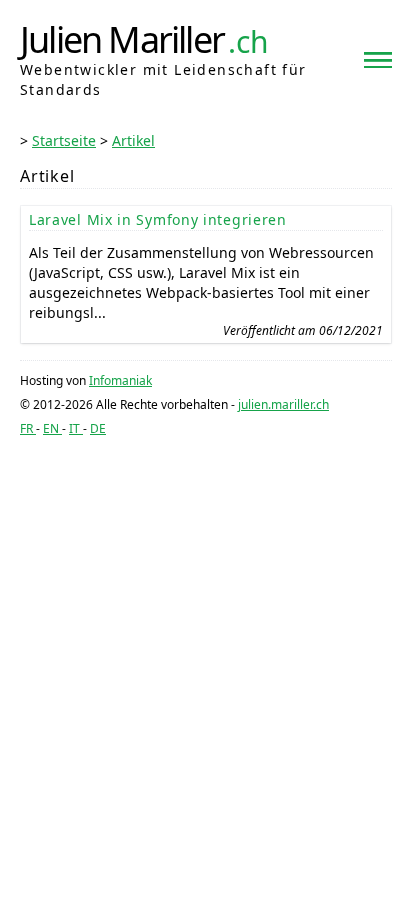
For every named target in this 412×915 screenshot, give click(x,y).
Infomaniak (120, 380)
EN (52, 428)
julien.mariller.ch (283, 404)
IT (76, 428)
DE (98, 428)
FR (28, 428)
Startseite (64, 140)
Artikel (133, 140)
